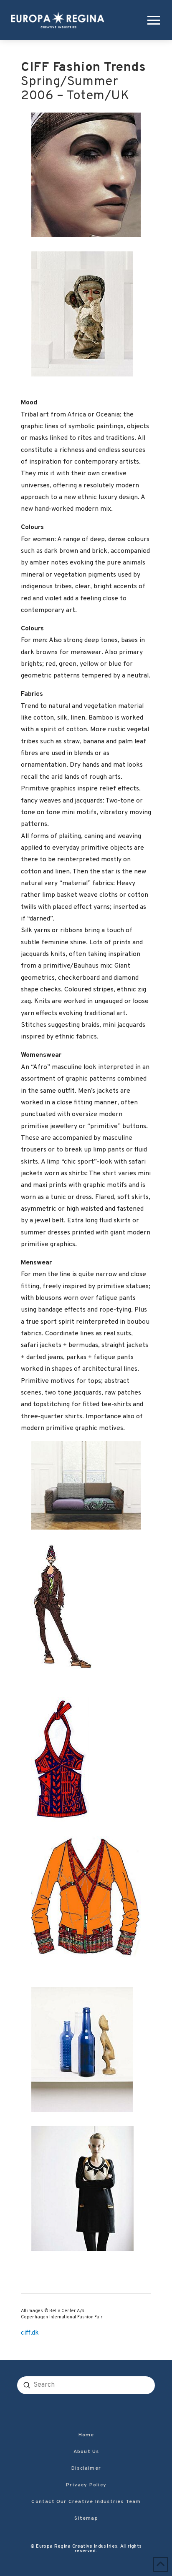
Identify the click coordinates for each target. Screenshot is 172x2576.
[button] (152, 20)
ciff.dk (30, 2333)
